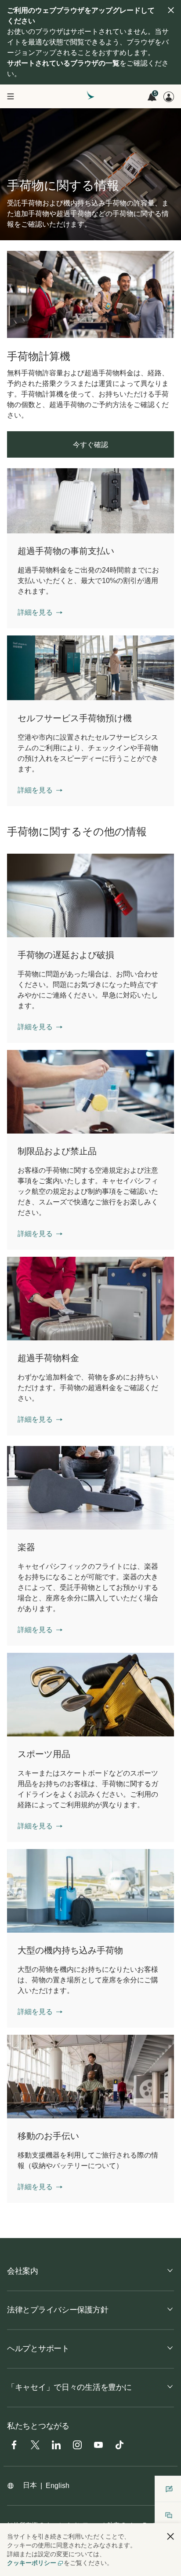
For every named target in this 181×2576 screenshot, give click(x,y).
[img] (171, 10)
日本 (30, 2485)
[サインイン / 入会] (169, 97)
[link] (90, 294)
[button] (40, 613)
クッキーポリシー (32, 2563)
